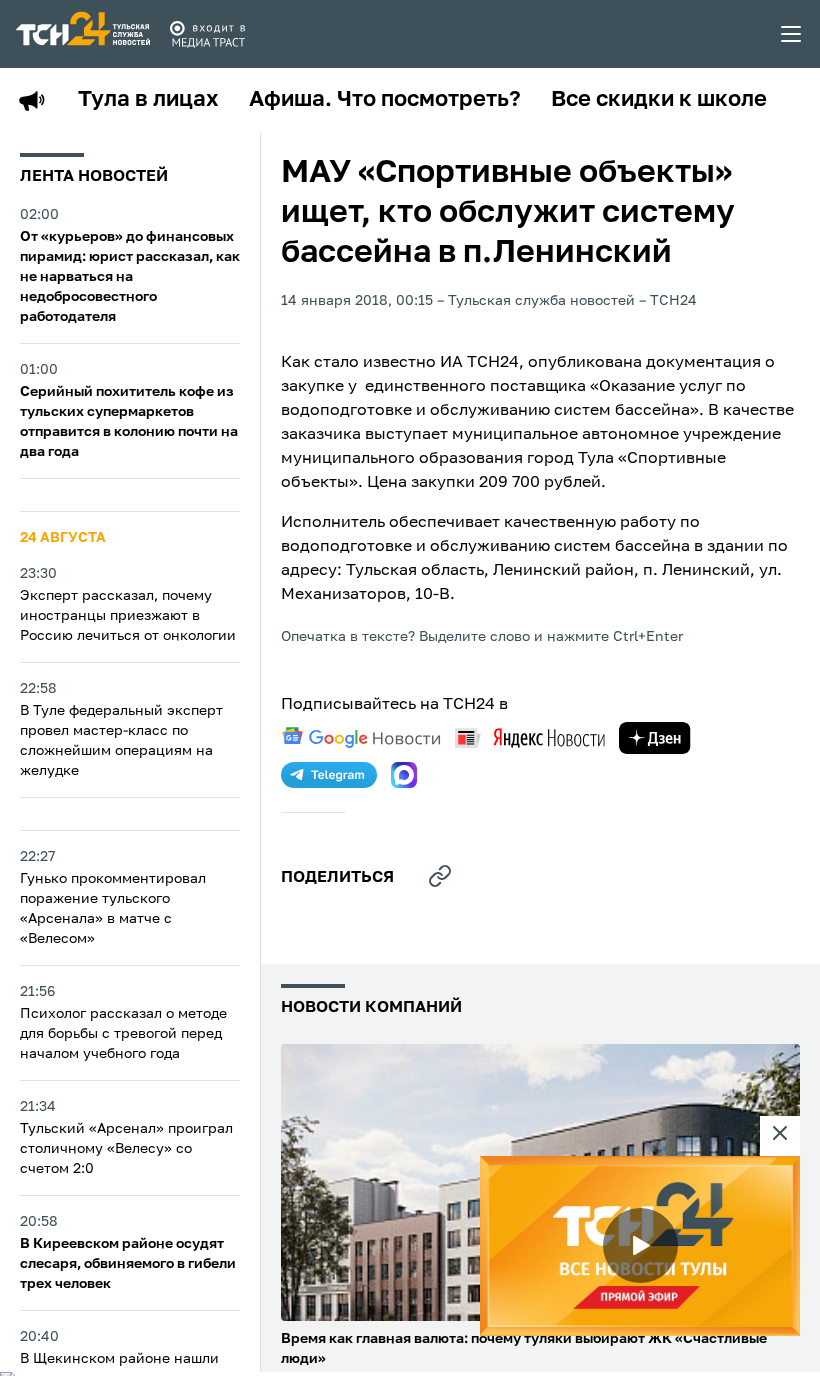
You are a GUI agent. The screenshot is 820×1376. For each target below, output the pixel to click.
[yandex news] (530, 737)
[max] (404, 775)
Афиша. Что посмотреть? (385, 100)
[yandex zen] (655, 738)
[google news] (361, 738)
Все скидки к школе (659, 100)
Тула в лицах (148, 100)
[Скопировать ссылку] (440, 876)
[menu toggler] (792, 34)
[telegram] (329, 775)
